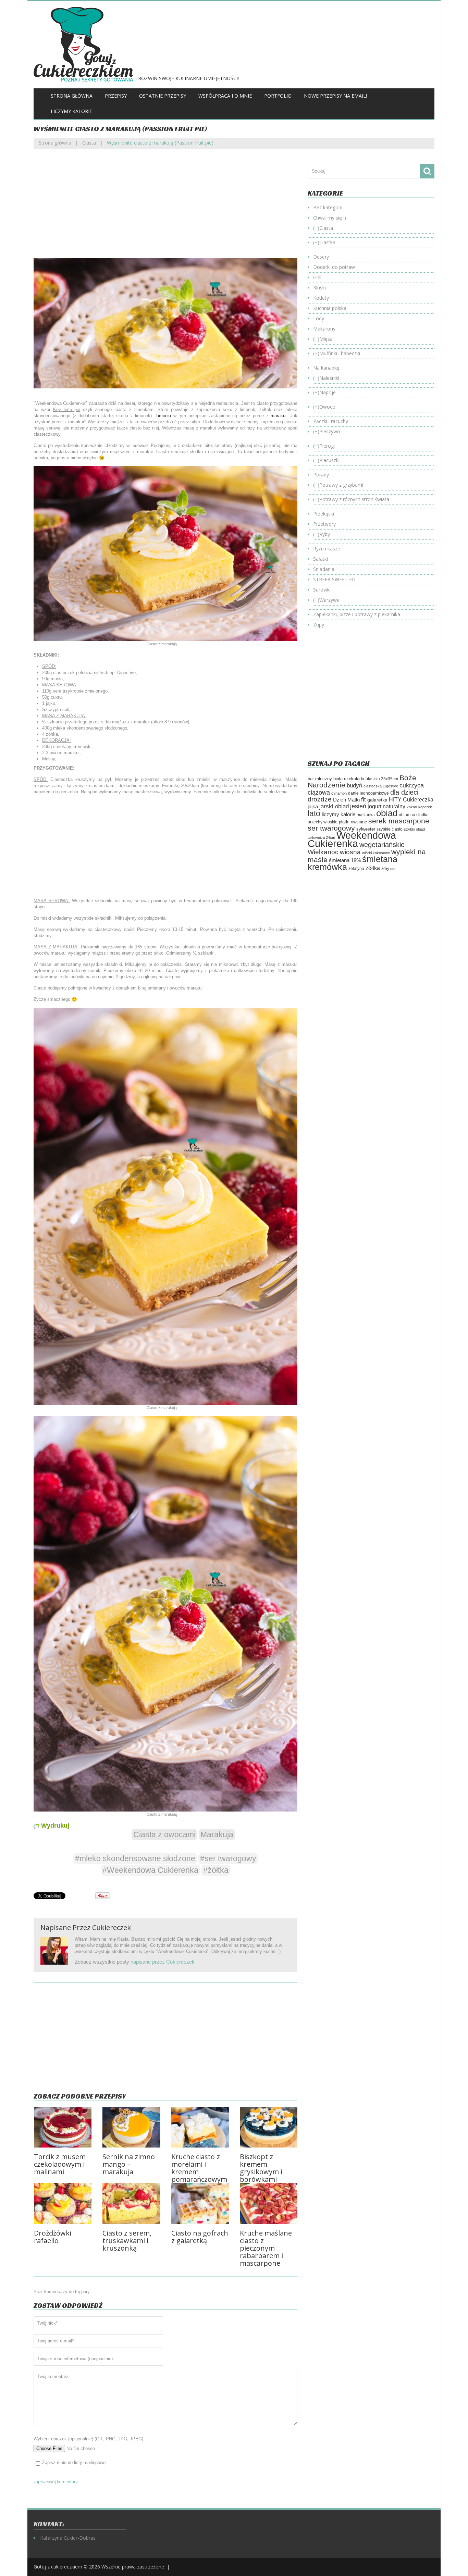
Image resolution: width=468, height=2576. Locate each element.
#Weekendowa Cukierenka (150, 1870)
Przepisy (116, 96)
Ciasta (89, 143)
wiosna (350, 852)
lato (314, 813)
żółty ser (389, 869)
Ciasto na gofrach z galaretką (200, 2237)
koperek (425, 807)
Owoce (327, 407)
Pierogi (327, 446)
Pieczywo (330, 431)
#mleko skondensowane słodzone (135, 1858)
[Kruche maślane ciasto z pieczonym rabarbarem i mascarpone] (269, 2204)
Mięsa (326, 339)
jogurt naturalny (386, 806)
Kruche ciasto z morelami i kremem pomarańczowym (199, 2168)
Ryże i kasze (327, 549)
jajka (313, 807)
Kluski (319, 288)
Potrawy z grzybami (341, 485)
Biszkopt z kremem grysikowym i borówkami (261, 2168)
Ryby (325, 534)
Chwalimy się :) (330, 218)
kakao (412, 807)
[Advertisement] (165, 209)
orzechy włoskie (323, 822)
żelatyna (356, 869)
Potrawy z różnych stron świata (354, 499)
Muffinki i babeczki (340, 353)
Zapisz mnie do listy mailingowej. (75, 2462)
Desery (321, 257)
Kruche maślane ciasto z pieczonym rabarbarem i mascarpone (266, 2248)
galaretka (377, 800)
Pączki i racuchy (331, 421)
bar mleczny (320, 779)
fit (364, 799)
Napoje (328, 392)
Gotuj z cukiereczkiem (58, 2567)
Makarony (324, 329)
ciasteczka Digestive (381, 786)
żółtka (373, 868)
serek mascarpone (399, 821)
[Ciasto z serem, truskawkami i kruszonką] (131, 2204)
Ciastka (327, 242)
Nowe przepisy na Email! (335, 96)
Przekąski (324, 514)
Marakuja (217, 1834)
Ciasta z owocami (164, 1834)
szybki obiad (414, 829)
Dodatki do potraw (334, 267)
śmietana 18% (345, 860)
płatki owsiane (353, 822)
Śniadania (324, 569)
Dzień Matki (346, 800)
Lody (319, 318)
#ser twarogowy (228, 1858)
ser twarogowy (331, 828)
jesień (358, 806)
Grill (317, 277)
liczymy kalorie (338, 814)
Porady (321, 475)
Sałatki (321, 559)
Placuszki (329, 460)
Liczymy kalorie (71, 111)
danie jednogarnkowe (368, 793)
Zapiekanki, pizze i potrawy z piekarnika (357, 614)
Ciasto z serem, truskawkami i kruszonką (127, 2241)
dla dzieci (404, 792)
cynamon (339, 793)
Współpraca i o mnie (225, 96)
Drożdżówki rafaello (53, 2237)
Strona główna (72, 96)
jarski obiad (334, 806)
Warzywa (329, 600)
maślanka (366, 815)
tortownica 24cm (321, 837)
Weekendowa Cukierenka (352, 839)
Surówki (322, 590)
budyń (354, 786)
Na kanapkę (326, 368)
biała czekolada (349, 779)
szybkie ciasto (390, 829)
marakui (279, 416)
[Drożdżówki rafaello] (63, 2204)
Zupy (319, 625)
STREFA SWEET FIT (335, 579)
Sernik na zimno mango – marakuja (129, 2164)
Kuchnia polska (330, 308)
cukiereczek (112, 1927)
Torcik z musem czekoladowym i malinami (60, 2164)
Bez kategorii (328, 207)
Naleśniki (329, 378)
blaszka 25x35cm (382, 779)
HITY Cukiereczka (411, 799)
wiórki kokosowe (376, 853)
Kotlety (321, 298)
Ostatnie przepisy (163, 96)
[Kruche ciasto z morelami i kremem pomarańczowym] (200, 2127)
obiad (387, 813)
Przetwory (324, 524)
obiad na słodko (414, 815)
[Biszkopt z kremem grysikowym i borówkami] (269, 2127)
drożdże (320, 799)
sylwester (366, 829)
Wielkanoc (323, 852)
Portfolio (278, 96)
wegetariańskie (382, 845)
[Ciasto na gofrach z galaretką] (200, 2204)
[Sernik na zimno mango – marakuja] (131, 2127)
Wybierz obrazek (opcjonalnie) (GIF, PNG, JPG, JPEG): (89, 2439)
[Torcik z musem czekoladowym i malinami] (63, 2127)
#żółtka (216, 1870)
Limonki (163, 416)
